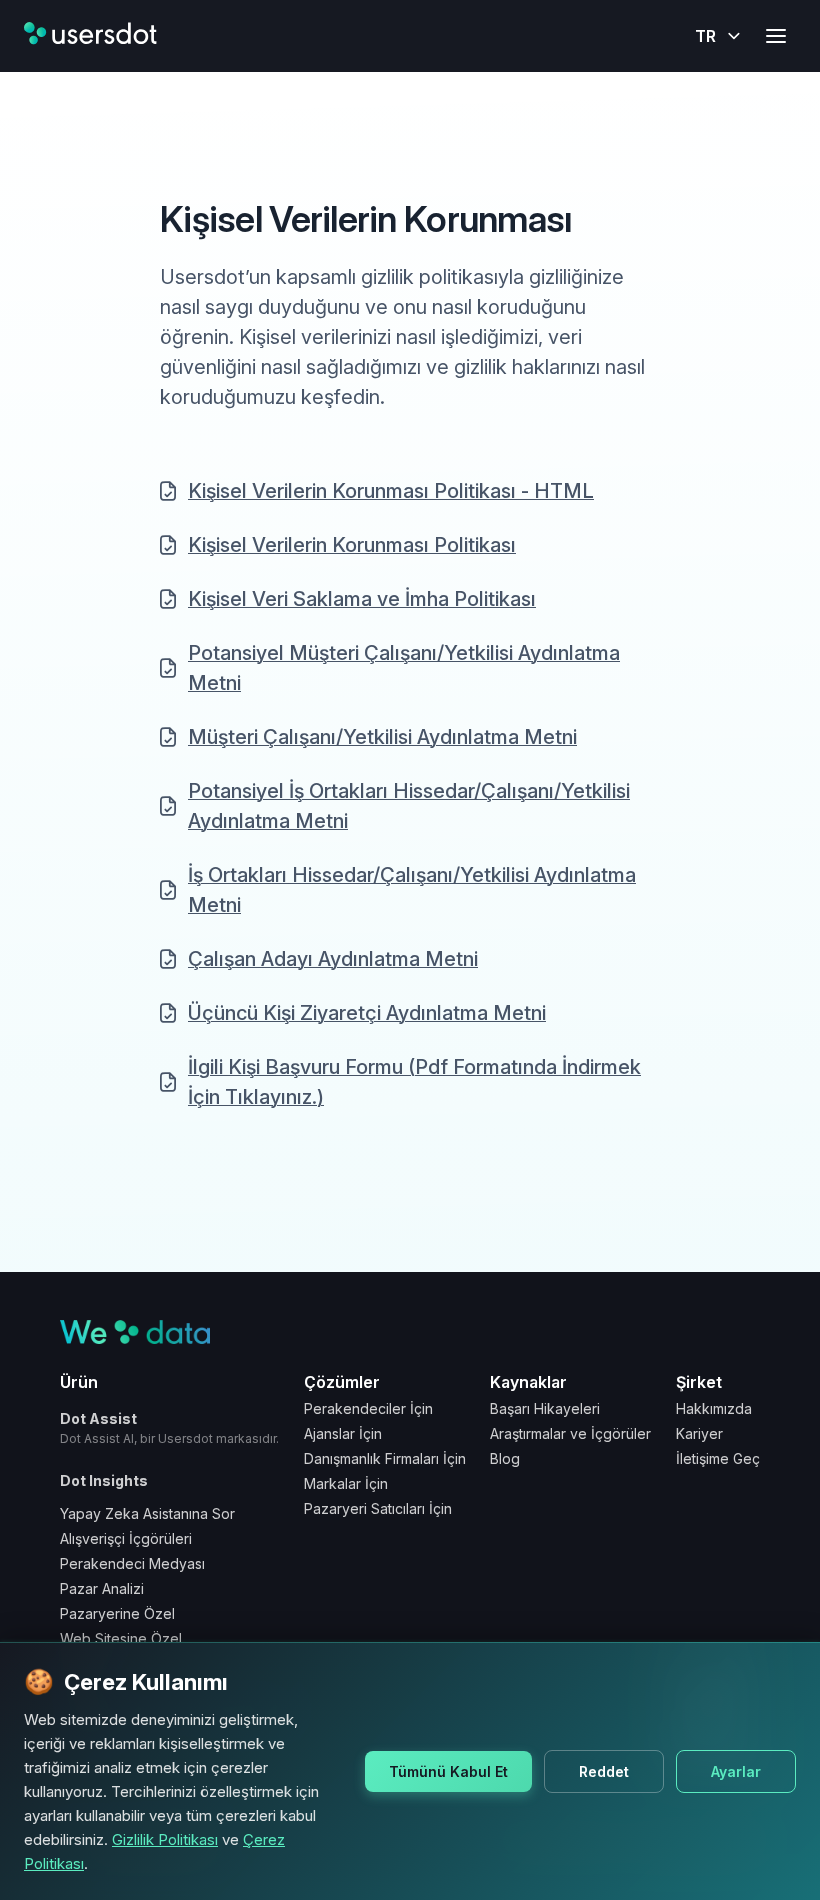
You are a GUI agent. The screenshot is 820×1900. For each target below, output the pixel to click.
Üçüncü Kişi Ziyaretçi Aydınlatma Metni (367, 1013)
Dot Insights (104, 1480)
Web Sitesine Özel (121, 1638)
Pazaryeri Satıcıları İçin (378, 1508)
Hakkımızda (714, 1408)
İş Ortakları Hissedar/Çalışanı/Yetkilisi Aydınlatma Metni (412, 890)
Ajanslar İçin (343, 1433)
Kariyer (699, 1433)
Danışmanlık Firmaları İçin (385, 1458)
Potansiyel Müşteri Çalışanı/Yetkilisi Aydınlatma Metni (404, 668)
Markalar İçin (346, 1483)
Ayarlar (736, 1771)
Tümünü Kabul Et (448, 1771)
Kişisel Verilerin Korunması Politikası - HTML (391, 491)
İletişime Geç (718, 1458)
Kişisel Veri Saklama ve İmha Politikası (362, 599)
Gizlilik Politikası (165, 1839)
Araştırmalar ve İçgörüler (570, 1433)
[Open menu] (776, 36)
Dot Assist (169, 1428)
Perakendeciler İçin (368, 1408)
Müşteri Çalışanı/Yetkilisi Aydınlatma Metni (382, 737)
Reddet (604, 1771)
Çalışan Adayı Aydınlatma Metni (333, 959)
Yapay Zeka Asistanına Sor (147, 1513)
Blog (505, 1458)
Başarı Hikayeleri (545, 1408)
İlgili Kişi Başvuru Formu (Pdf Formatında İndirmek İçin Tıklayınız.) (414, 1082)
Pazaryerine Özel (117, 1613)
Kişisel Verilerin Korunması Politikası (352, 545)
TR (705, 36)
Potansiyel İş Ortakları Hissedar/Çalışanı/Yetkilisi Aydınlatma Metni (409, 806)
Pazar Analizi (102, 1588)
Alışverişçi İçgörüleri (126, 1538)
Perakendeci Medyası (132, 1563)
